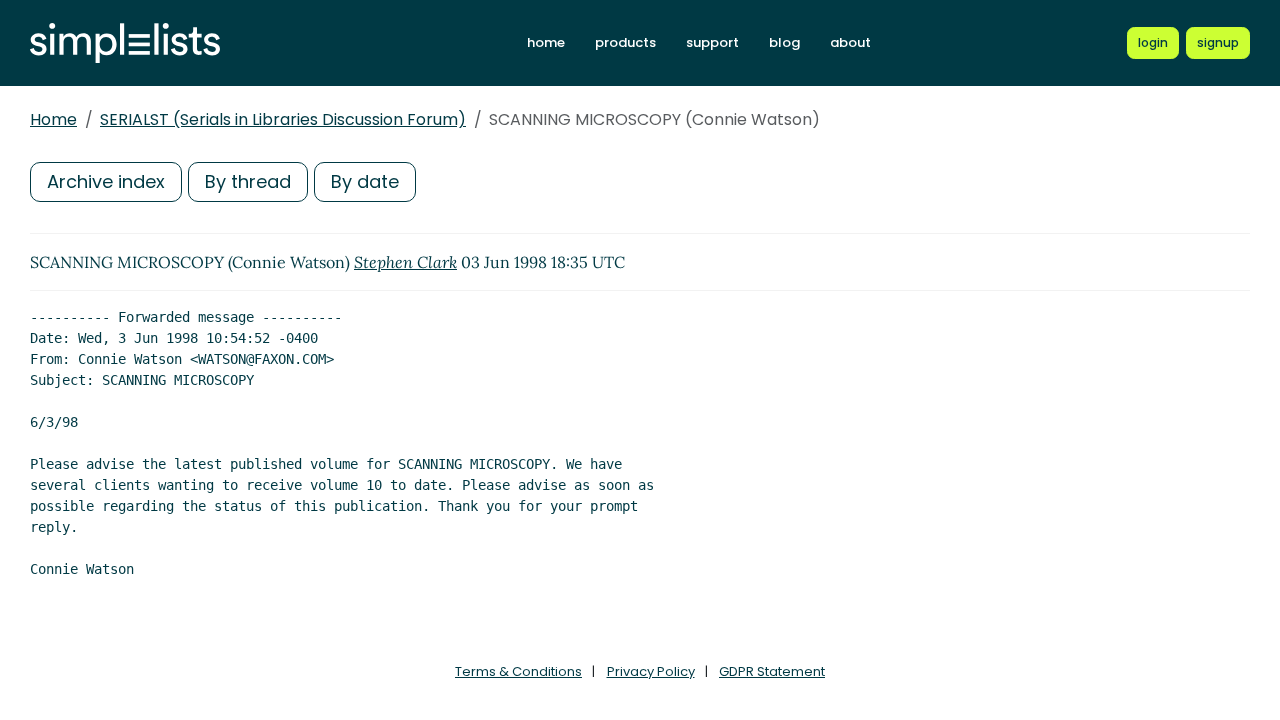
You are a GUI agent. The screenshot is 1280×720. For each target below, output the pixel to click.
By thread (248, 181)
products (625, 42)
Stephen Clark (405, 262)
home (546, 42)
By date (365, 181)
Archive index (106, 181)
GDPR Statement (772, 671)
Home (53, 119)
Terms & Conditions (518, 671)
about (850, 42)
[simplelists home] (125, 43)
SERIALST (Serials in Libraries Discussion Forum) (283, 119)
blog (784, 42)
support (712, 42)
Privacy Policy (651, 671)
